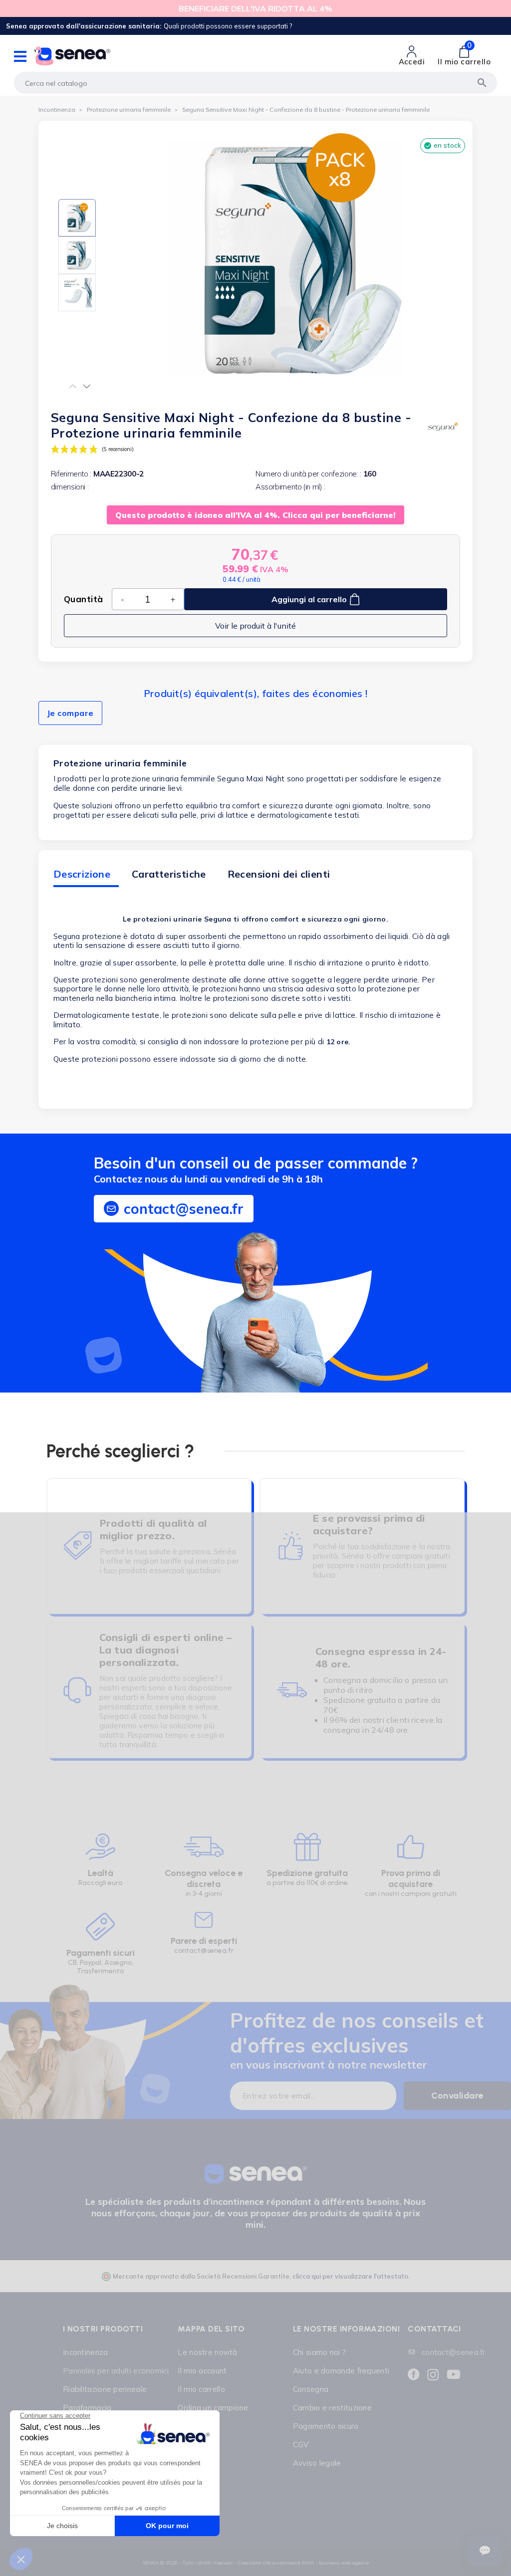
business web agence (344, 2563)
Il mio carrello (201, 2389)
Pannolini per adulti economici (116, 2371)
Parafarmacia (87, 2408)
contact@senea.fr (204, 1951)
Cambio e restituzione (332, 2408)
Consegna (311, 2389)
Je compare (70, 713)
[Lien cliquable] (100, 1863)
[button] (73, 386)
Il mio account (202, 2371)
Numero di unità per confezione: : (308, 474)
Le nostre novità (207, 2352)
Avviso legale (317, 2463)
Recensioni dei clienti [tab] (279, 874)
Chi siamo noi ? (320, 2352)
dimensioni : (70, 487)
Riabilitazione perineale (105, 2389)
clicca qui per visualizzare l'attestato (350, 2276)
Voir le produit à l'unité (255, 626)
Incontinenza (86, 2352)
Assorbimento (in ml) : (290, 487)
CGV (301, 2445)
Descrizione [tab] (82, 874)
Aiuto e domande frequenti (341, 2371)
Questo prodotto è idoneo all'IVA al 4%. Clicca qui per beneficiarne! (255, 515)
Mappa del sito (211, 2329)
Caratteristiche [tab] (169, 874)
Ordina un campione (213, 2408)
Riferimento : (71, 474)
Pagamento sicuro (326, 2426)
